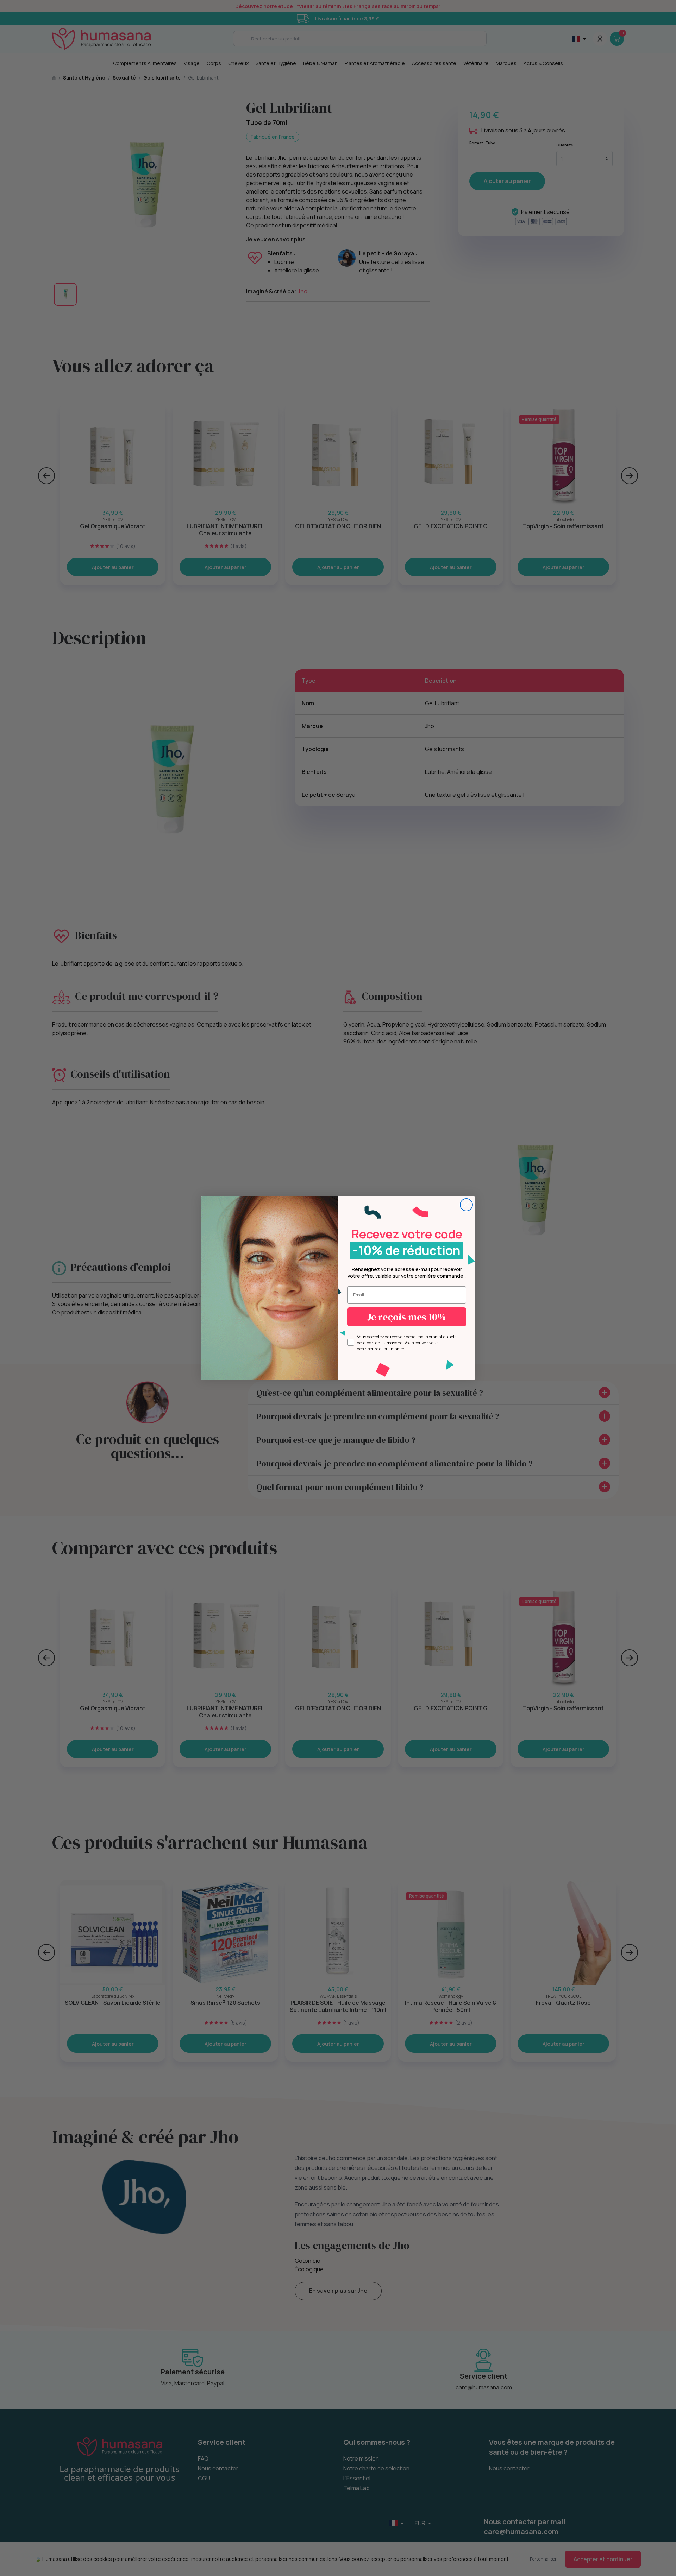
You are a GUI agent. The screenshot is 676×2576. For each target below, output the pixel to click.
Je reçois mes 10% (407, 1317)
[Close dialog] (466, 1205)
